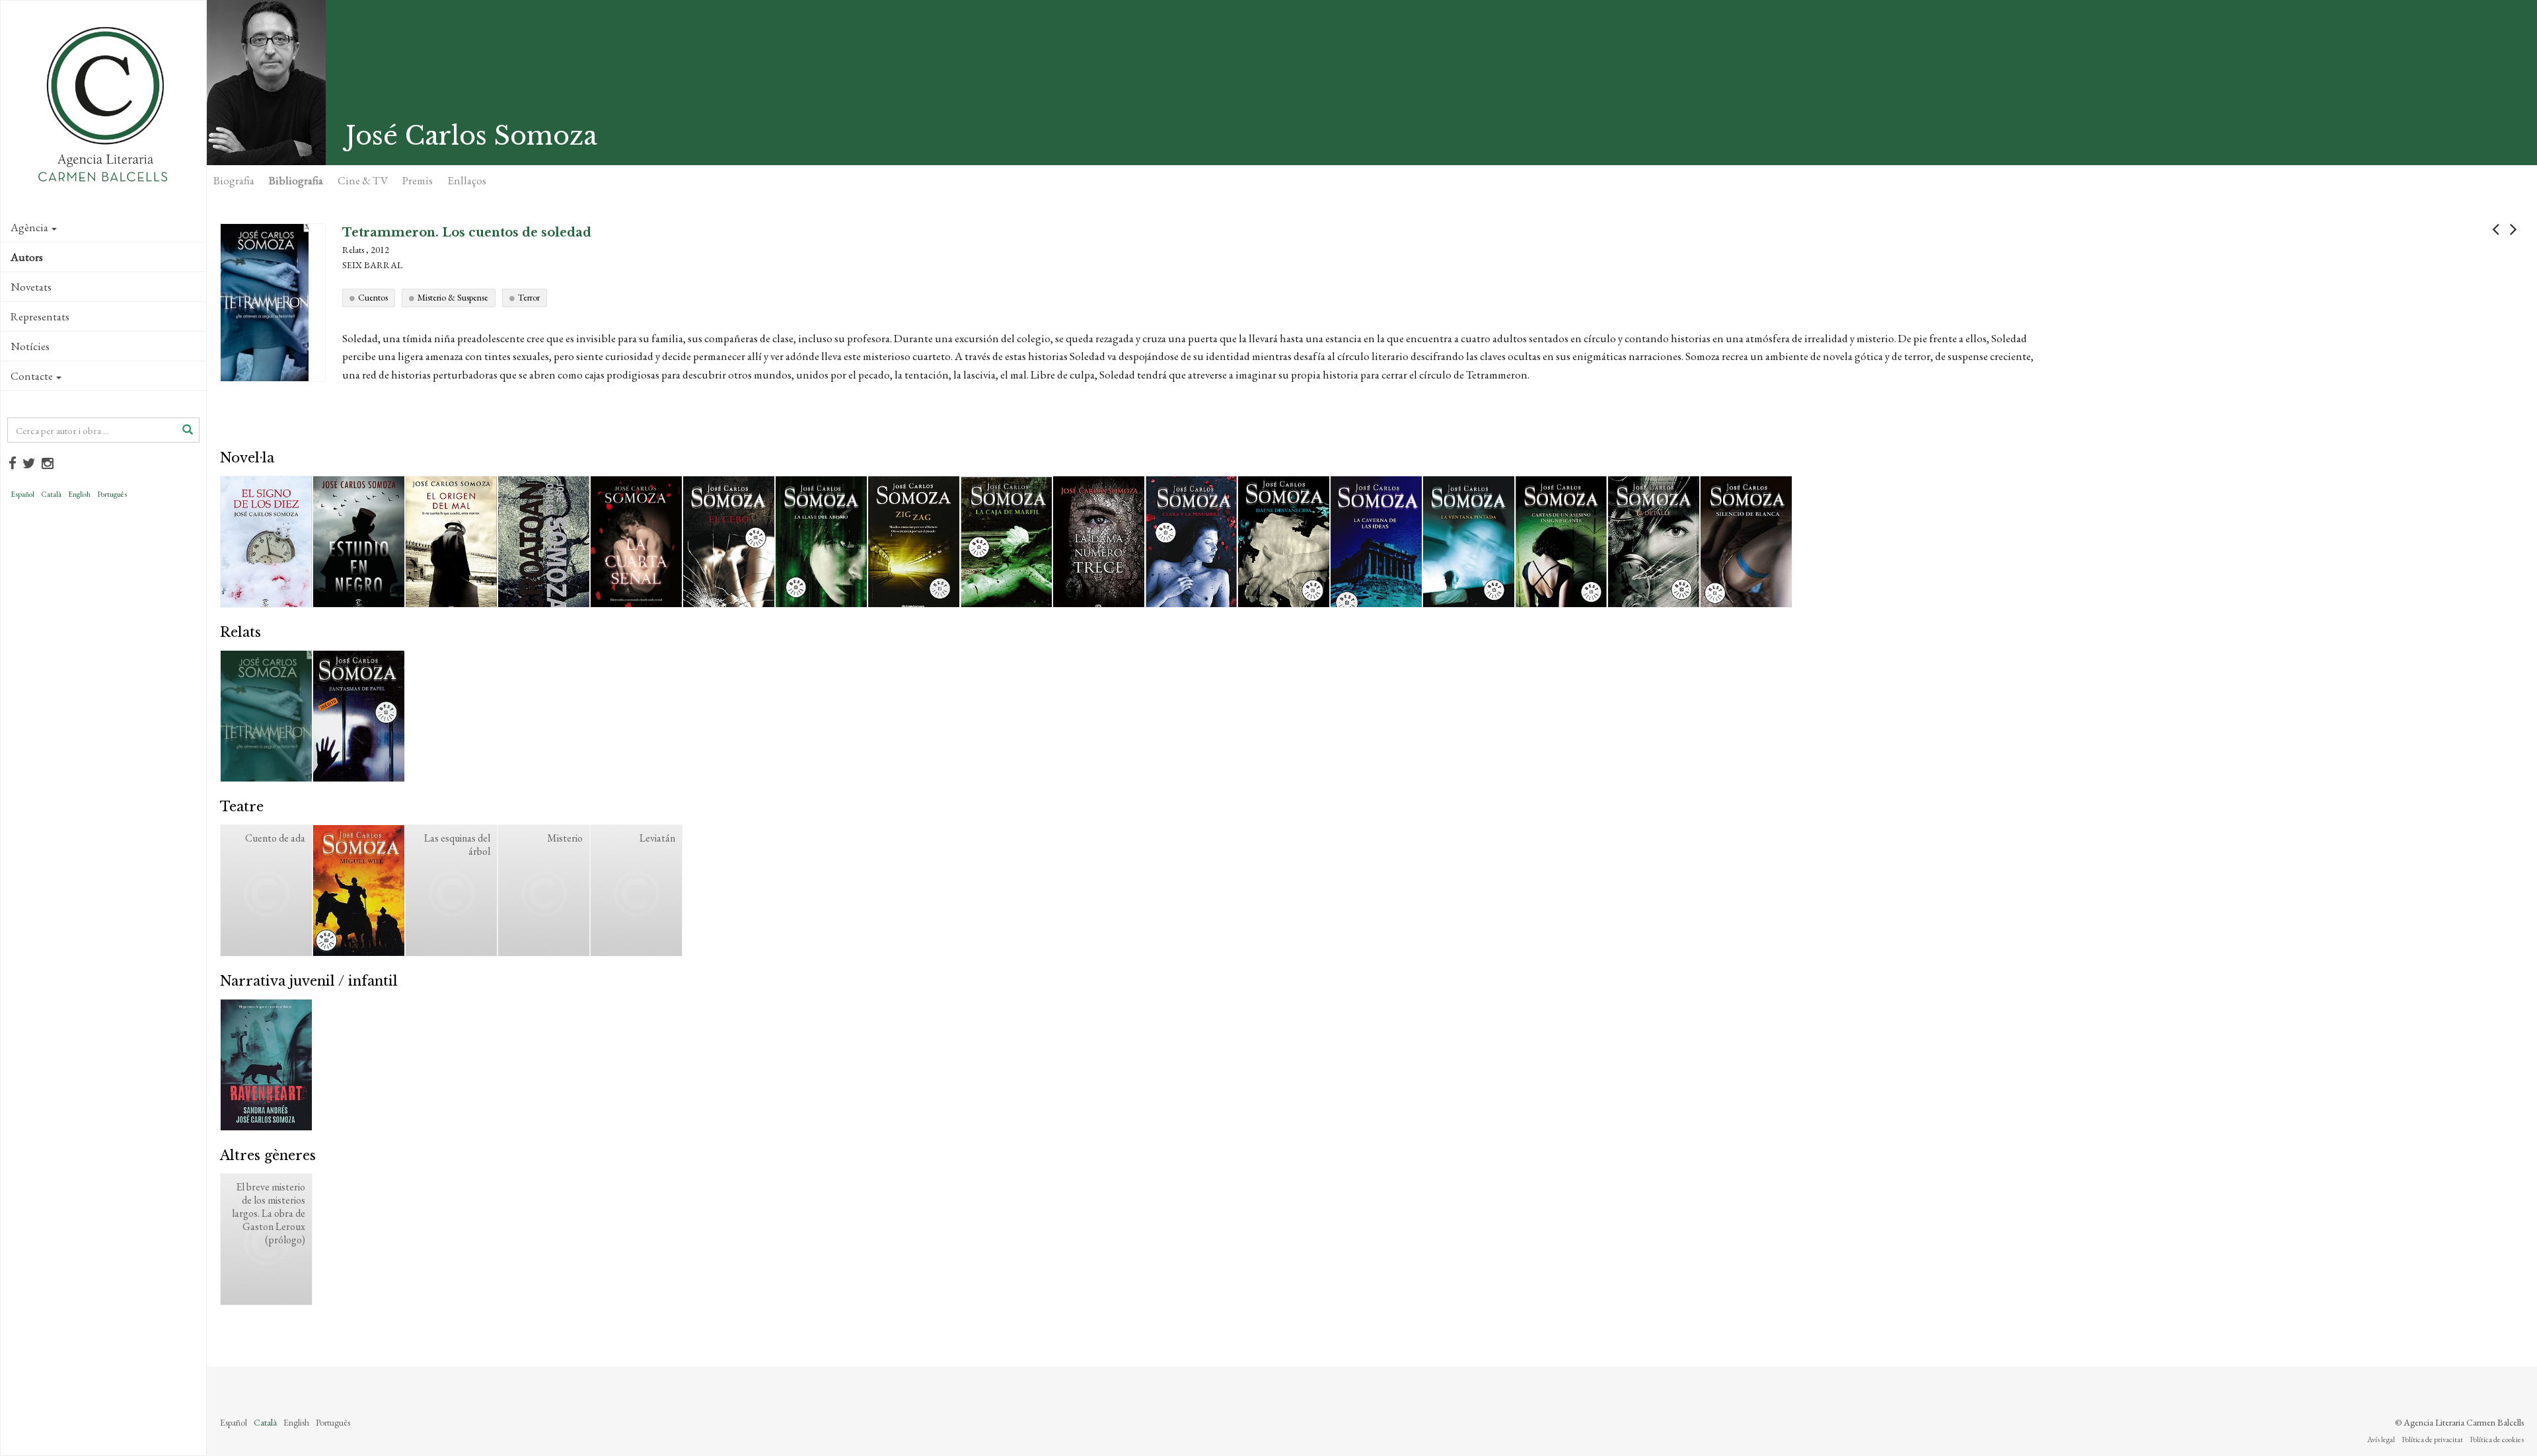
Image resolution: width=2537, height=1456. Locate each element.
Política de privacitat (2432, 1439)
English (79, 494)
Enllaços (467, 180)
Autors (27, 257)
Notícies (30, 346)
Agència (29, 227)
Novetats (31, 287)
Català (51, 494)
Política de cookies (2497, 1439)
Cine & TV (363, 180)
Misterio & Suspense (453, 297)
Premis (418, 180)
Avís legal (2381, 1439)
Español (22, 494)
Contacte (32, 376)
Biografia (234, 180)
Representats (40, 316)
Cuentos (373, 297)
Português (112, 494)
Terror (529, 297)
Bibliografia (296, 180)
